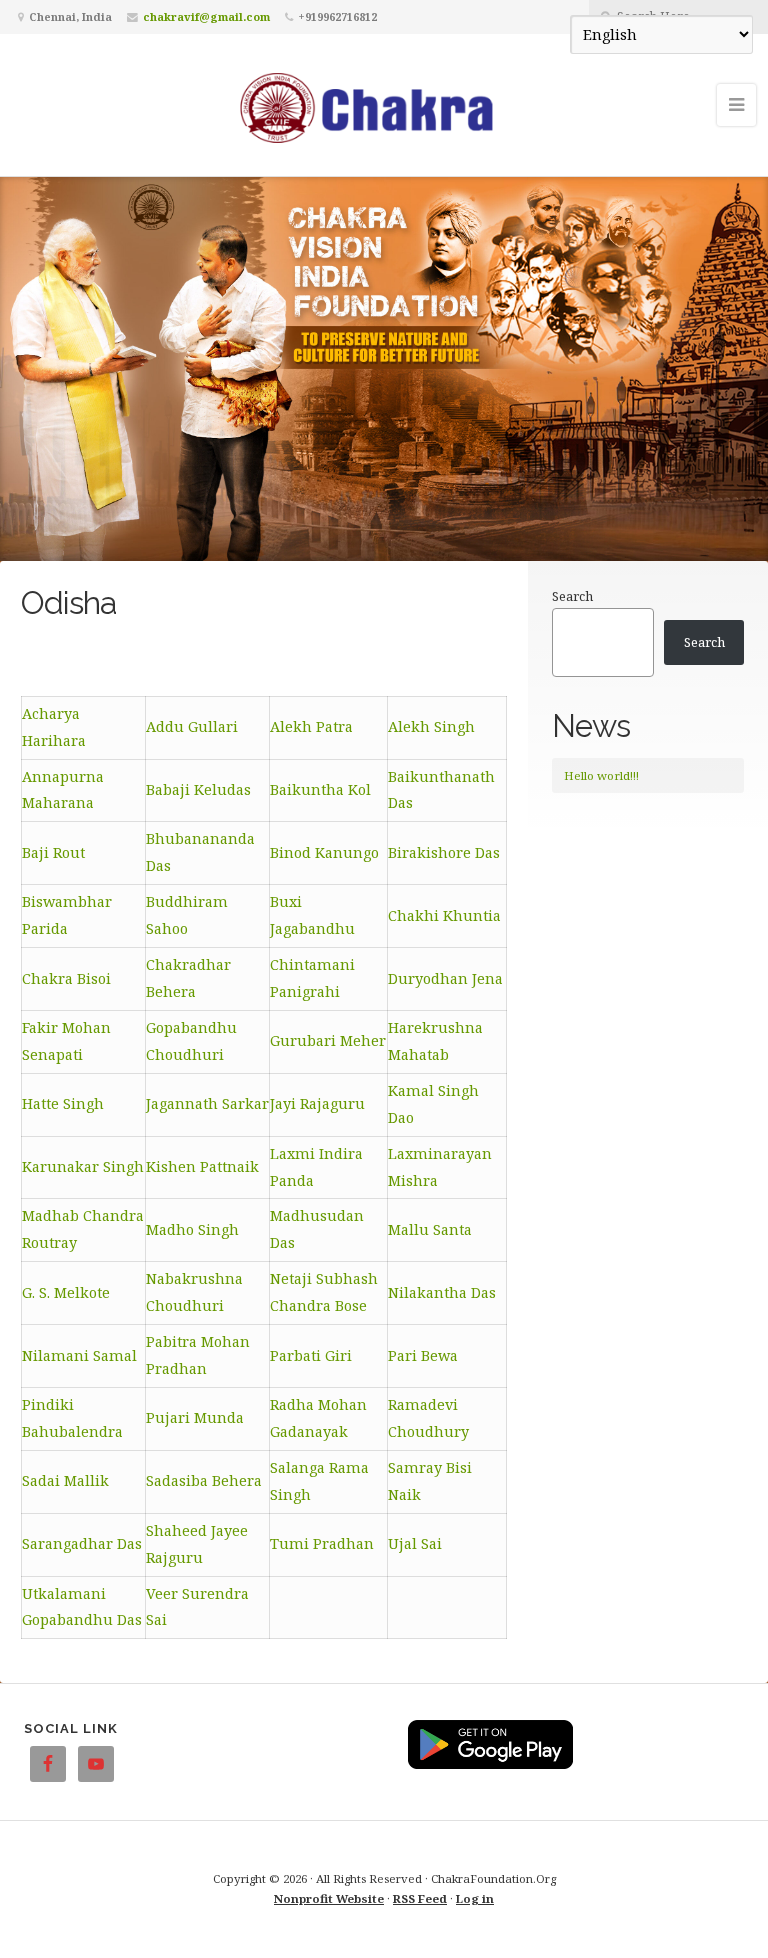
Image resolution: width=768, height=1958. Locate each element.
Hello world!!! (601, 775)
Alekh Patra (311, 726)
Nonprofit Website (329, 1898)
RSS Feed (420, 1898)
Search (572, 596)
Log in (475, 1898)
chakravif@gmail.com (206, 16)
